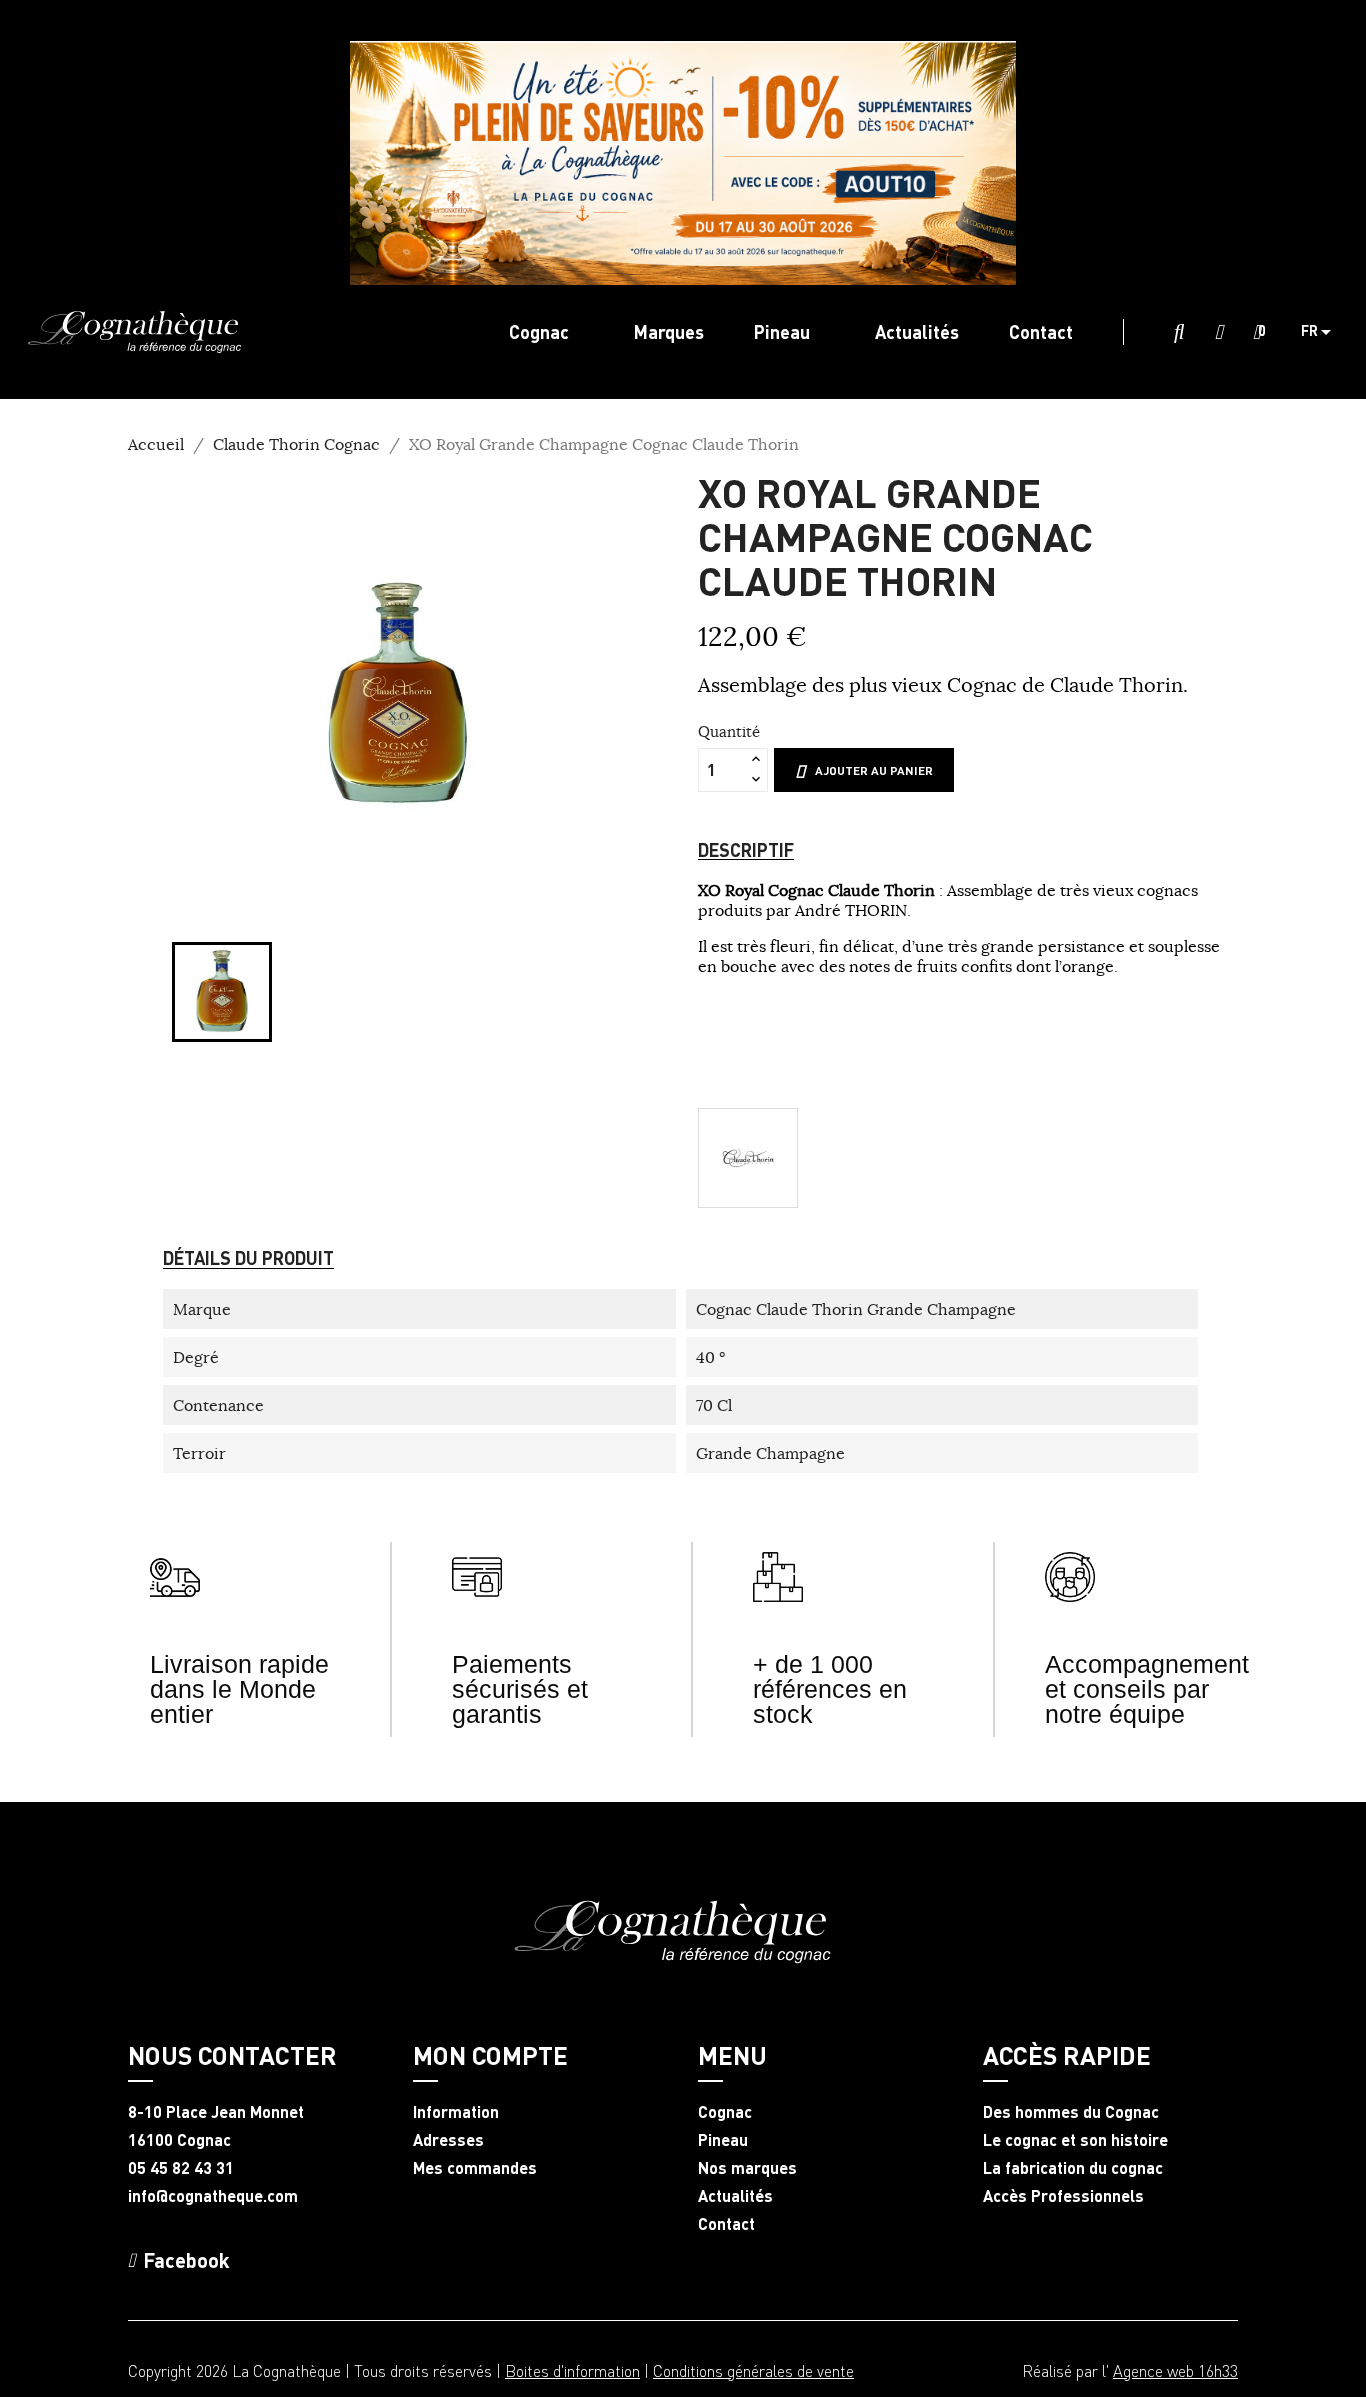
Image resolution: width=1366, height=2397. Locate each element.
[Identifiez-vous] (1219, 333)
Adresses (448, 2140)
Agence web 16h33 (1175, 2370)
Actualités (735, 2196)
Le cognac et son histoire (1075, 2140)
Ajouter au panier (874, 770)
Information (456, 2112)
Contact (726, 2224)
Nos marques (747, 2168)
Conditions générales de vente (753, 2370)
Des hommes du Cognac (1071, 2112)
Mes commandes (475, 2168)
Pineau (723, 2140)
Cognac (725, 2112)
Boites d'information (572, 2370)
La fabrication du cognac (1073, 2168)
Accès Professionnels (1063, 2196)
